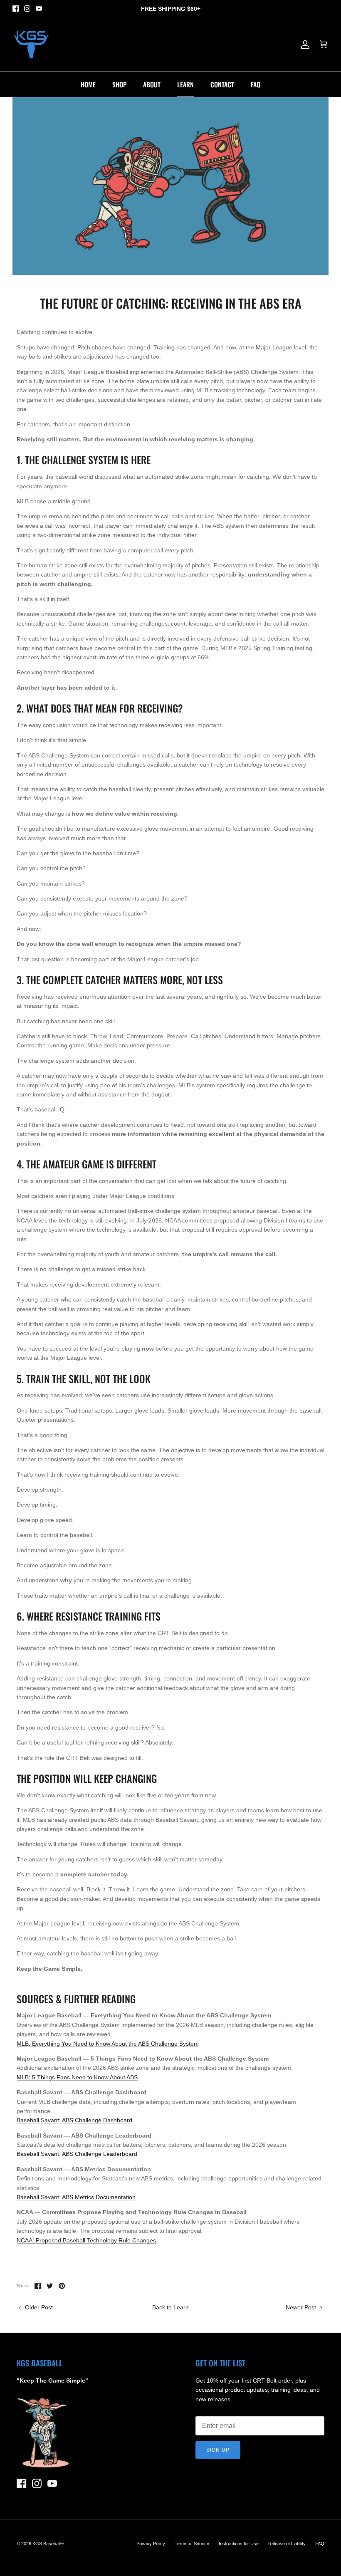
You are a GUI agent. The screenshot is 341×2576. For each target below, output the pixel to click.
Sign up (218, 2450)
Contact (222, 84)
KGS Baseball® (48, 2544)
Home (88, 84)
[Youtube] (39, 9)
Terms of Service (192, 2544)
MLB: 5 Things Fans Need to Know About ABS (77, 2077)
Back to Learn (170, 2307)
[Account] (304, 45)
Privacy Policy (151, 2544)
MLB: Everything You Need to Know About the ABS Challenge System (108, 2044)
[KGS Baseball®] (31, 45)
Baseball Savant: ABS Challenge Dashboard (74, 2120)
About (152, 84)
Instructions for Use (239, 2544)
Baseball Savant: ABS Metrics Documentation (76, 2197)
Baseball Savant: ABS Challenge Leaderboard (77, 2154)
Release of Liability (287, 2544)
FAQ (256, 84)
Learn (185, 84)
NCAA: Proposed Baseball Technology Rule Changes (86, 2240)
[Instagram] (27, 9)
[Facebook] (16, 9)
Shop (119, 84)
